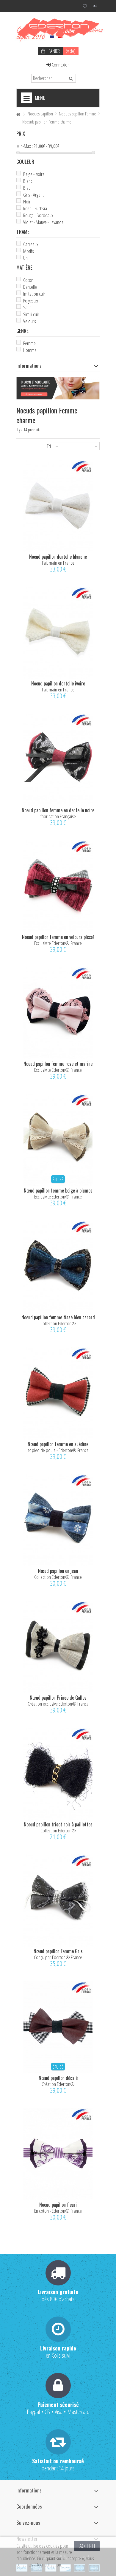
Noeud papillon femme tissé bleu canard (58, 1317)
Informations (29, 366)
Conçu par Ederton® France (58, 1957)
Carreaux (31, 244)
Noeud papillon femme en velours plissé (58, 937)
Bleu (27, 188)
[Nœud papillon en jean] (58, 1520)
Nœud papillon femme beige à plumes (58, 1190)
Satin (27, 307)
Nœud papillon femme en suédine (58, 1444)
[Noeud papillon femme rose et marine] (58, 1013)
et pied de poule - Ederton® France (58, 1450)
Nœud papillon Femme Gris (58, 1951)
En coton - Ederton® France (58, 2211)
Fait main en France (58, 563)
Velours (30, 321)
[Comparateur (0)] (95, 7)
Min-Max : (25, 146)
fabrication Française (58, 816)
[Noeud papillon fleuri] (58, 2154)
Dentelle (30, 287)
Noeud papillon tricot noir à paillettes (58, 1824)
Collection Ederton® (58, 1323)
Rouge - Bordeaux (38, 215)
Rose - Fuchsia (35, 208)
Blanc (28, 181)
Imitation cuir (34, 294)
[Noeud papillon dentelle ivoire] (58, 633)
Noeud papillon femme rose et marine (58, 1064)
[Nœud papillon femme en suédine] (58, 1393)
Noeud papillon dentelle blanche (58, 557)
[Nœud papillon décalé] (58, 2027)
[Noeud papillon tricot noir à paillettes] (58, 1774)
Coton (28, 280)
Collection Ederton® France (58, 1577)
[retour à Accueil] (18, 114)
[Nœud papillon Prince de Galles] (58, 1647)
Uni (26, 258)
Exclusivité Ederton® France (58, 943)
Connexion (60, 65)
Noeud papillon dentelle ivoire (58, 683)
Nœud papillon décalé (58, 2078)
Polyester (31, 301)
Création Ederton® (58, 2084)
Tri (49, 446)
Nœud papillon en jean (58, 1571)
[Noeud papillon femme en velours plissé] (58, 886)
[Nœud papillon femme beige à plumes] (58, 1140)
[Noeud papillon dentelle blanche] (58, 506)
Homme (30, 350)
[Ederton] (58, 28)
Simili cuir (31, 314)
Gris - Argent (33, 195)
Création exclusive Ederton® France (58, 1704)
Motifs (29, 251)
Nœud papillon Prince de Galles (58, 1698)
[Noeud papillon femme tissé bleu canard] (58, 1267)
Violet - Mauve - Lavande (43, 222)
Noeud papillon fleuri (58, 2205)
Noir (27, 201)
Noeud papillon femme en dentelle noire (58, 810)
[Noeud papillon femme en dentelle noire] (58, 760)
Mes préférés (85, 7)
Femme (29, 343)
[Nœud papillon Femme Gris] (58, 1901)
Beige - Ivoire (34, 174)
